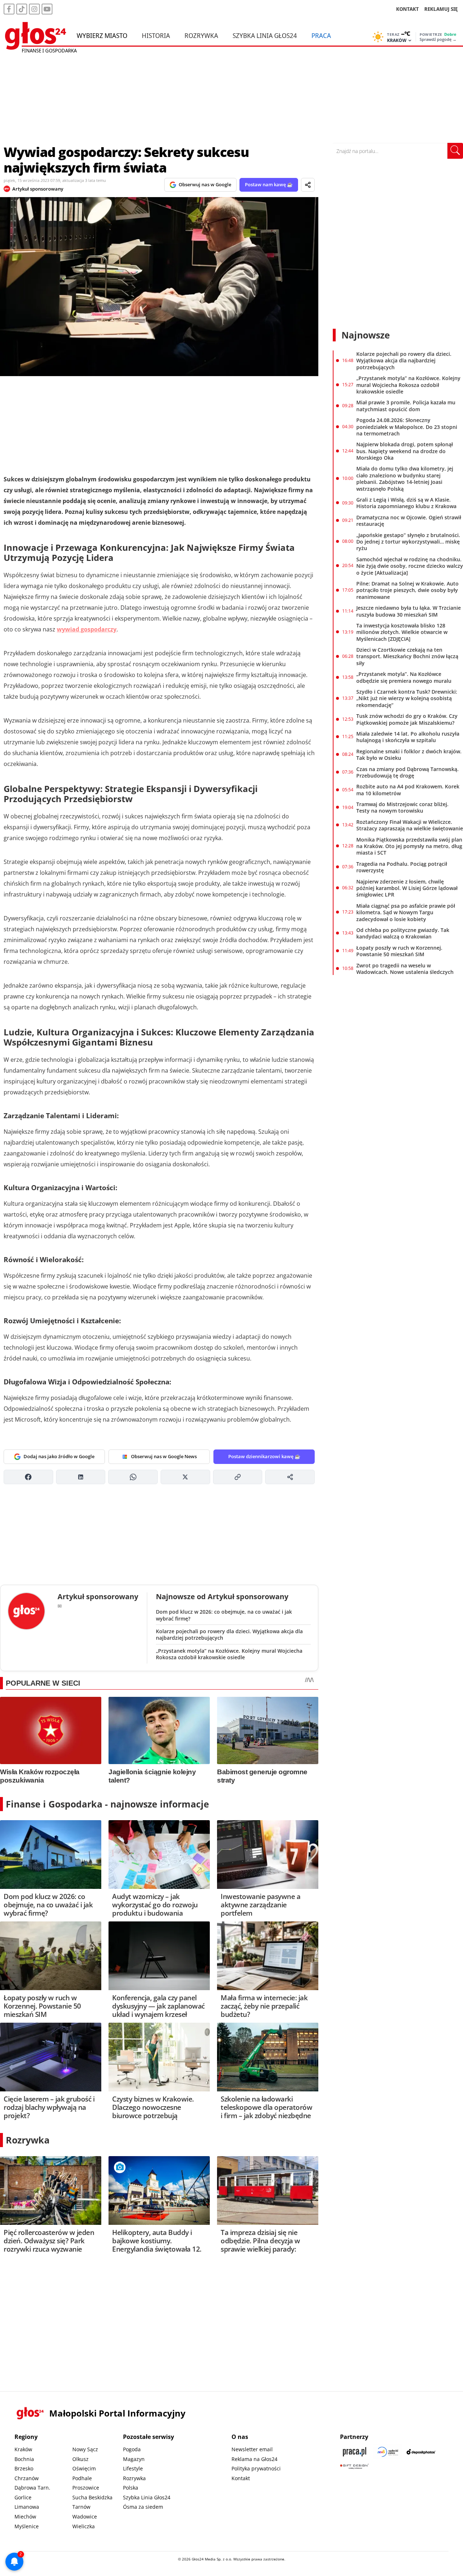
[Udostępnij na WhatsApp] (133, 1477)
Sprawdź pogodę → (438, 39)
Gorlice (23, 2497)
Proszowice (86, 2488)
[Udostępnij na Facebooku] (28, 1477)
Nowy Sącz (85, 2449)
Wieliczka (84, 2526)
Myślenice (27, 2526)
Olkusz (80, 2459)
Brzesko (24, 2468)
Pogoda (132, 2449)
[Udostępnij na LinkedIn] (81, 1477)
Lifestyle (133, 2468)
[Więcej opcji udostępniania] (290, 1477)
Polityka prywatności (256, 2468)
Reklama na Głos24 (254, 2459)
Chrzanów (27, 2478)
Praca (321, 35)
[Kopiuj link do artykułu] (238, 1477)
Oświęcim (84, 2468)
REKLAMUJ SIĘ (441, 9)
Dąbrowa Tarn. (32, 2488)
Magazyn (134, 2459)
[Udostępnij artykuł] (308, 185)
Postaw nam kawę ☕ (269, 184)
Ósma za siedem (143, 2507)
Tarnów (81, 2507)
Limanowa (27, 2507)
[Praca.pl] (354, 2452)
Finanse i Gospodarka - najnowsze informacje (107, 1804)
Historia (156, 35)
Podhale (82, 2478)
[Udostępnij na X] (185, 1477)
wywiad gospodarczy (87, 629)
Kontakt (241, 2478)
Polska (131, 2488)
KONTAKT (407, 9)
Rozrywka (201, 35)
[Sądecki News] (388, 2452)
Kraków (23, 2449)
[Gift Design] (354, 2466)
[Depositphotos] (421, 2452)
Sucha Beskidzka (92, 2497)
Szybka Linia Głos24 (265, 35)
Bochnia (24, 2459)
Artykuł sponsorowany (38, 189)
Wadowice (85, 2517)
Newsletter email (252, 2449)
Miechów (25, 2517)
